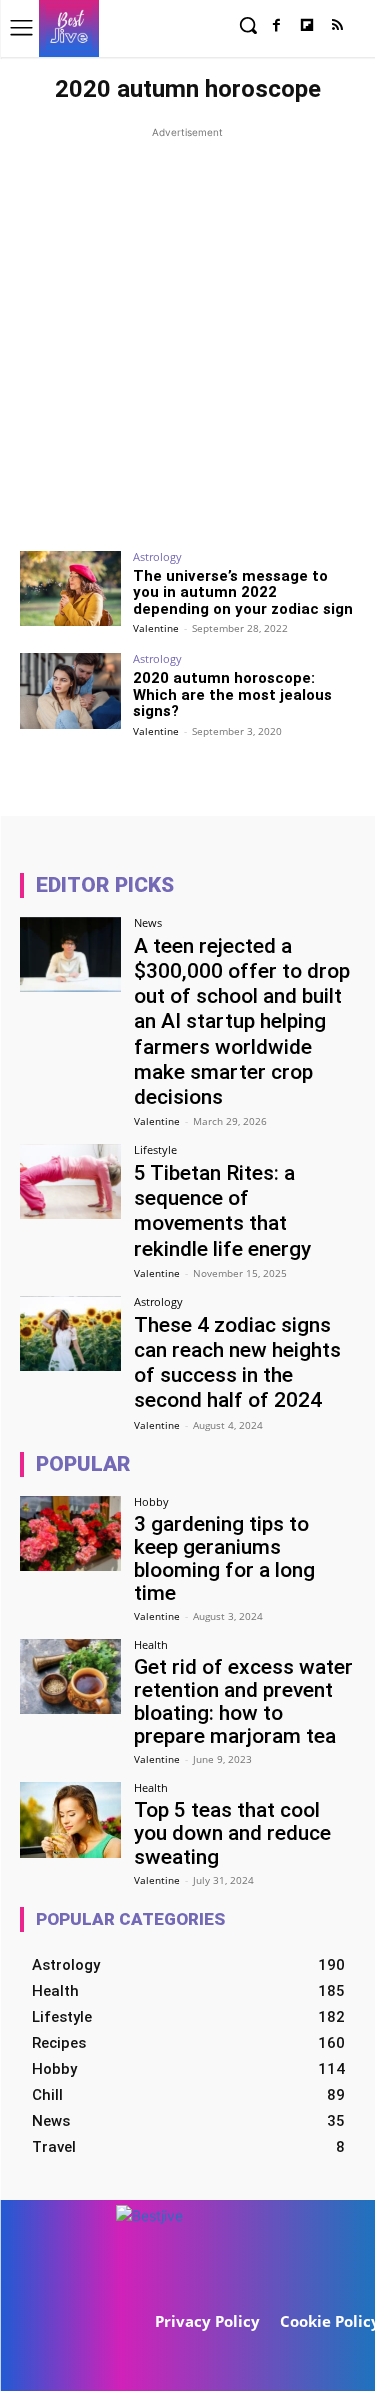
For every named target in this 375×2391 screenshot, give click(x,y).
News (148, 922)
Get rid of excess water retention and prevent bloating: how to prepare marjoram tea (243, 1701)
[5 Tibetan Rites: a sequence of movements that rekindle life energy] (70, 1181)
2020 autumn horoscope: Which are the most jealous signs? (232, 694)
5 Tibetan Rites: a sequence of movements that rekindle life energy (222, 1211)
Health (151, 1644)
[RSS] (337, 26)
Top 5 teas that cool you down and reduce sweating (232, 1833)
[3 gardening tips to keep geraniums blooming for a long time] (70, 1533)
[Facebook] (276, 26)
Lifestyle (155, 1149)
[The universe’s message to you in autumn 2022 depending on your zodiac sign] (70, 588)
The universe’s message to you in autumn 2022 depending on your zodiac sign (243, 592)
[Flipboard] (306, 26)
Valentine (156, 628)
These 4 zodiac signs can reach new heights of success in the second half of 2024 (237, 1363)
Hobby (151, 1501)
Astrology (157, 556)
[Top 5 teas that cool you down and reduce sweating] (70, 1819)
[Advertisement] (187, 330)
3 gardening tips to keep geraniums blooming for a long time (224, 1558)
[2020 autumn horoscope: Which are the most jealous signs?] (70, 690)
